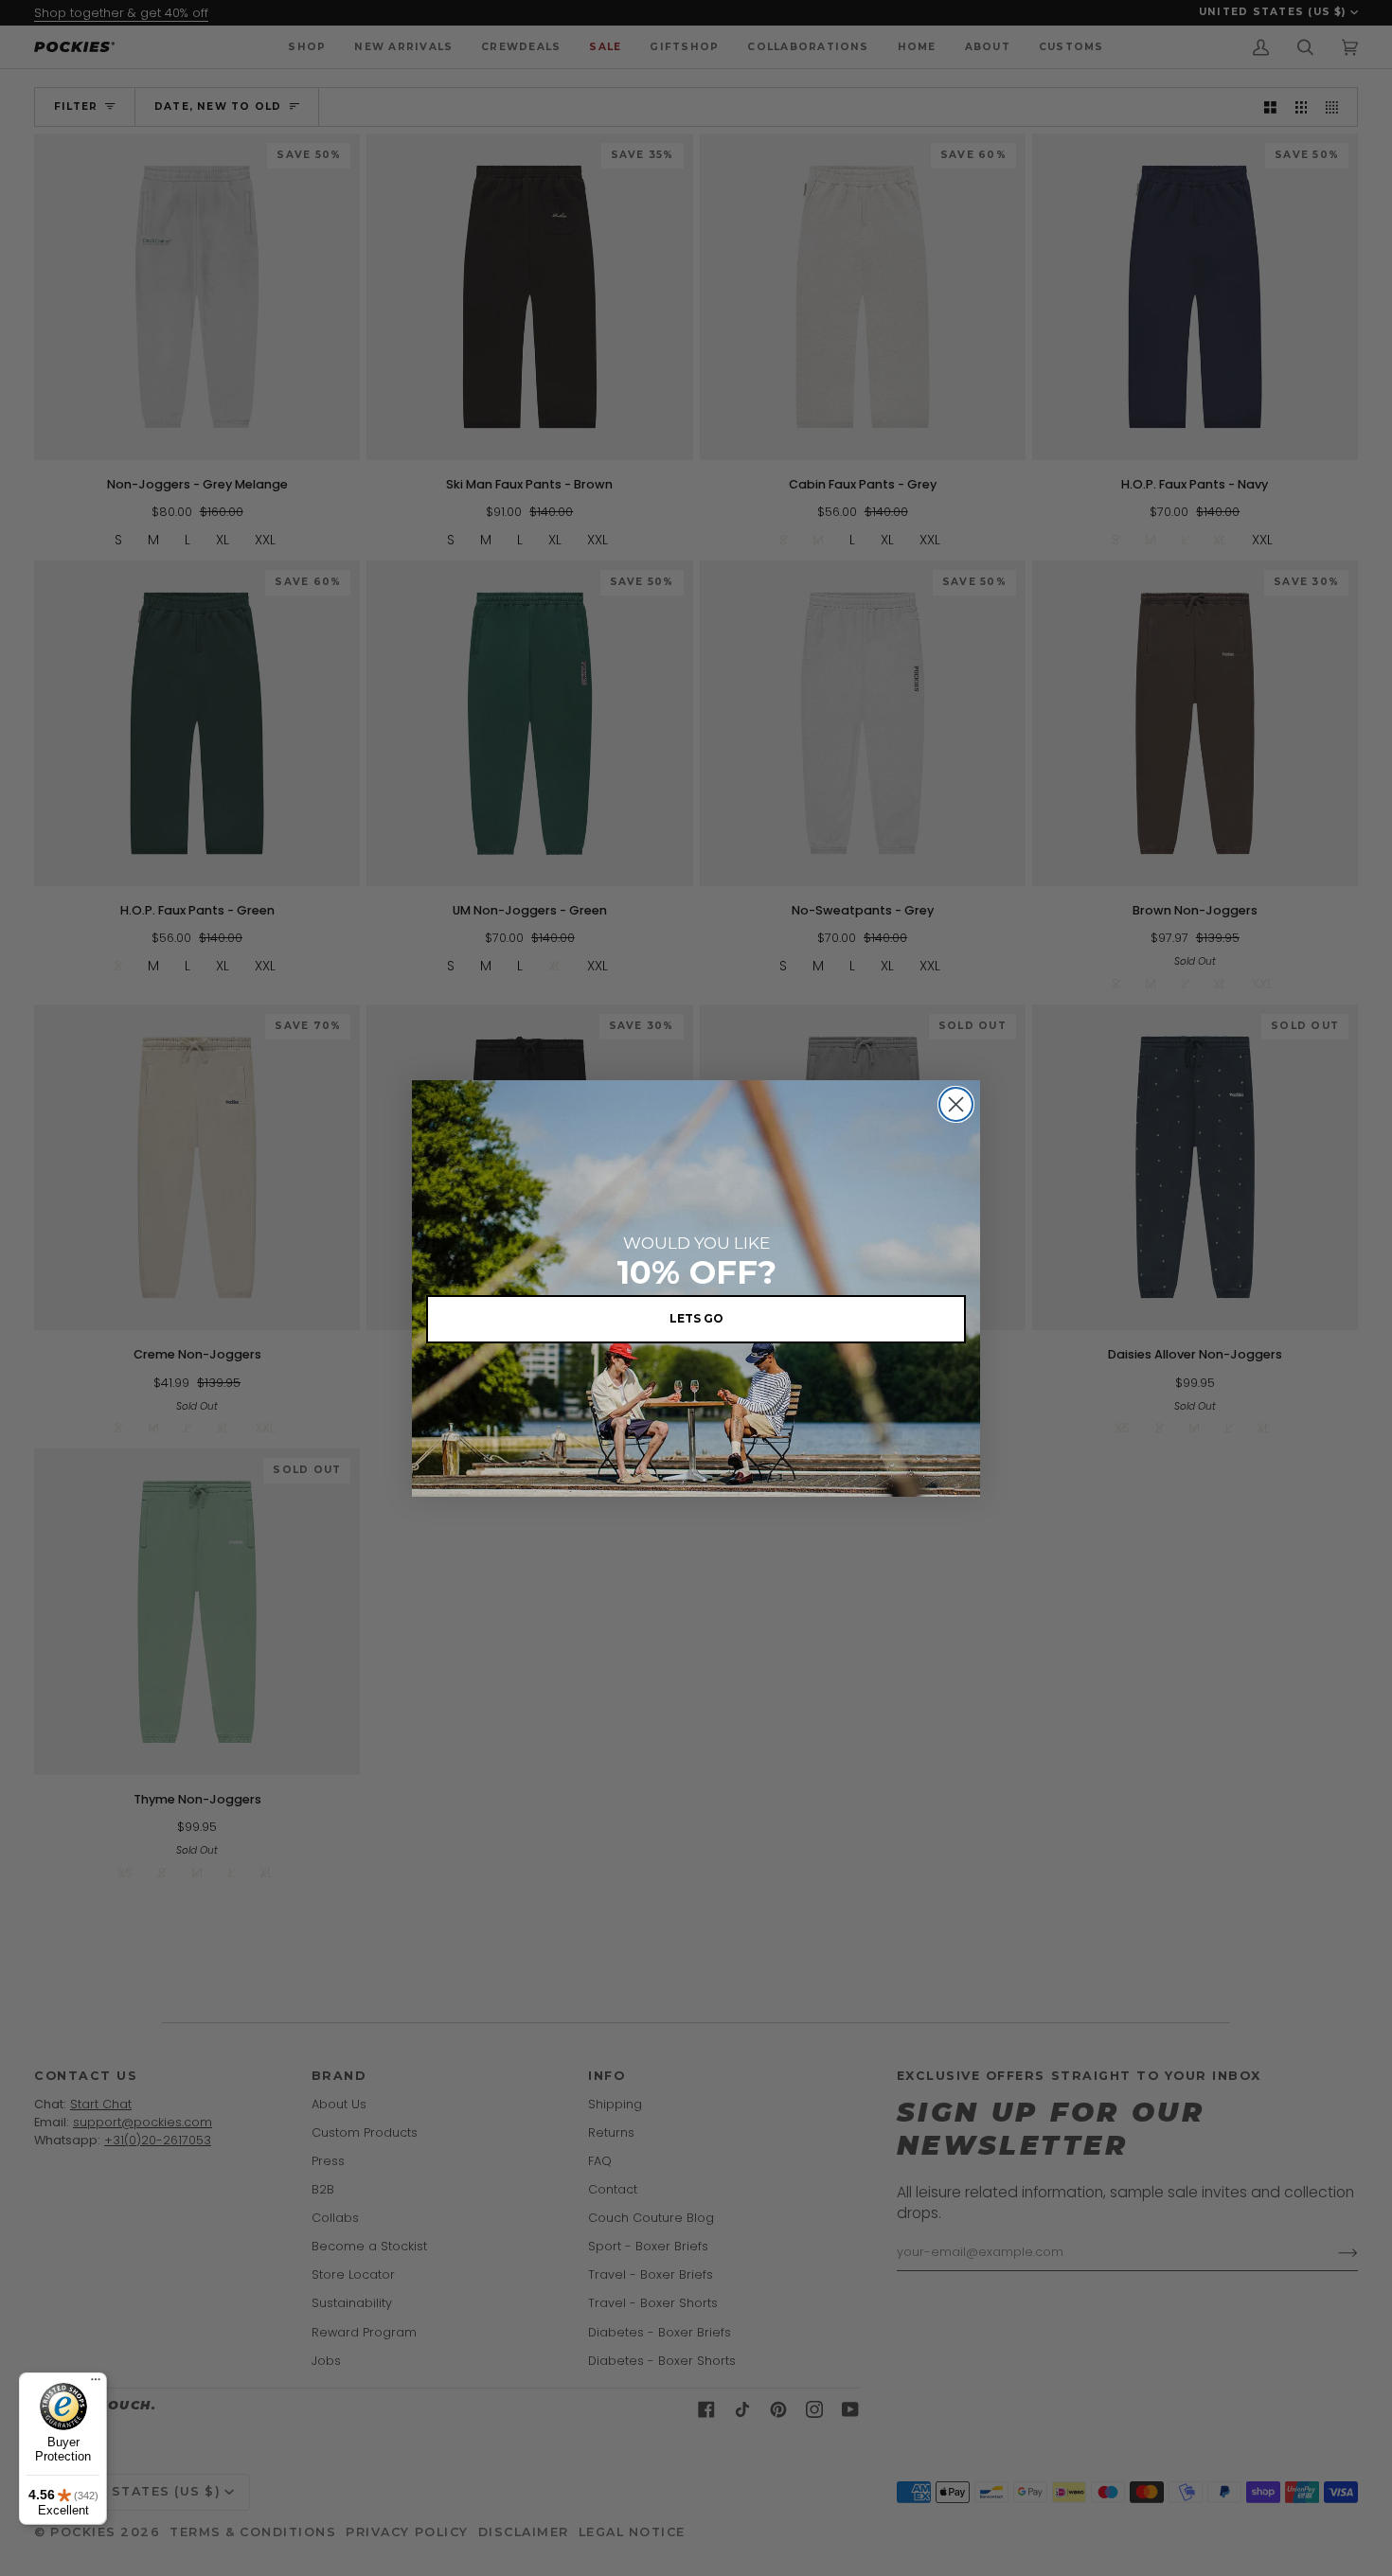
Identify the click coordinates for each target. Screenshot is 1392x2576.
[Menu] (96, 2384)
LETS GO (696, 1318)
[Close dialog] (956, 1104)
